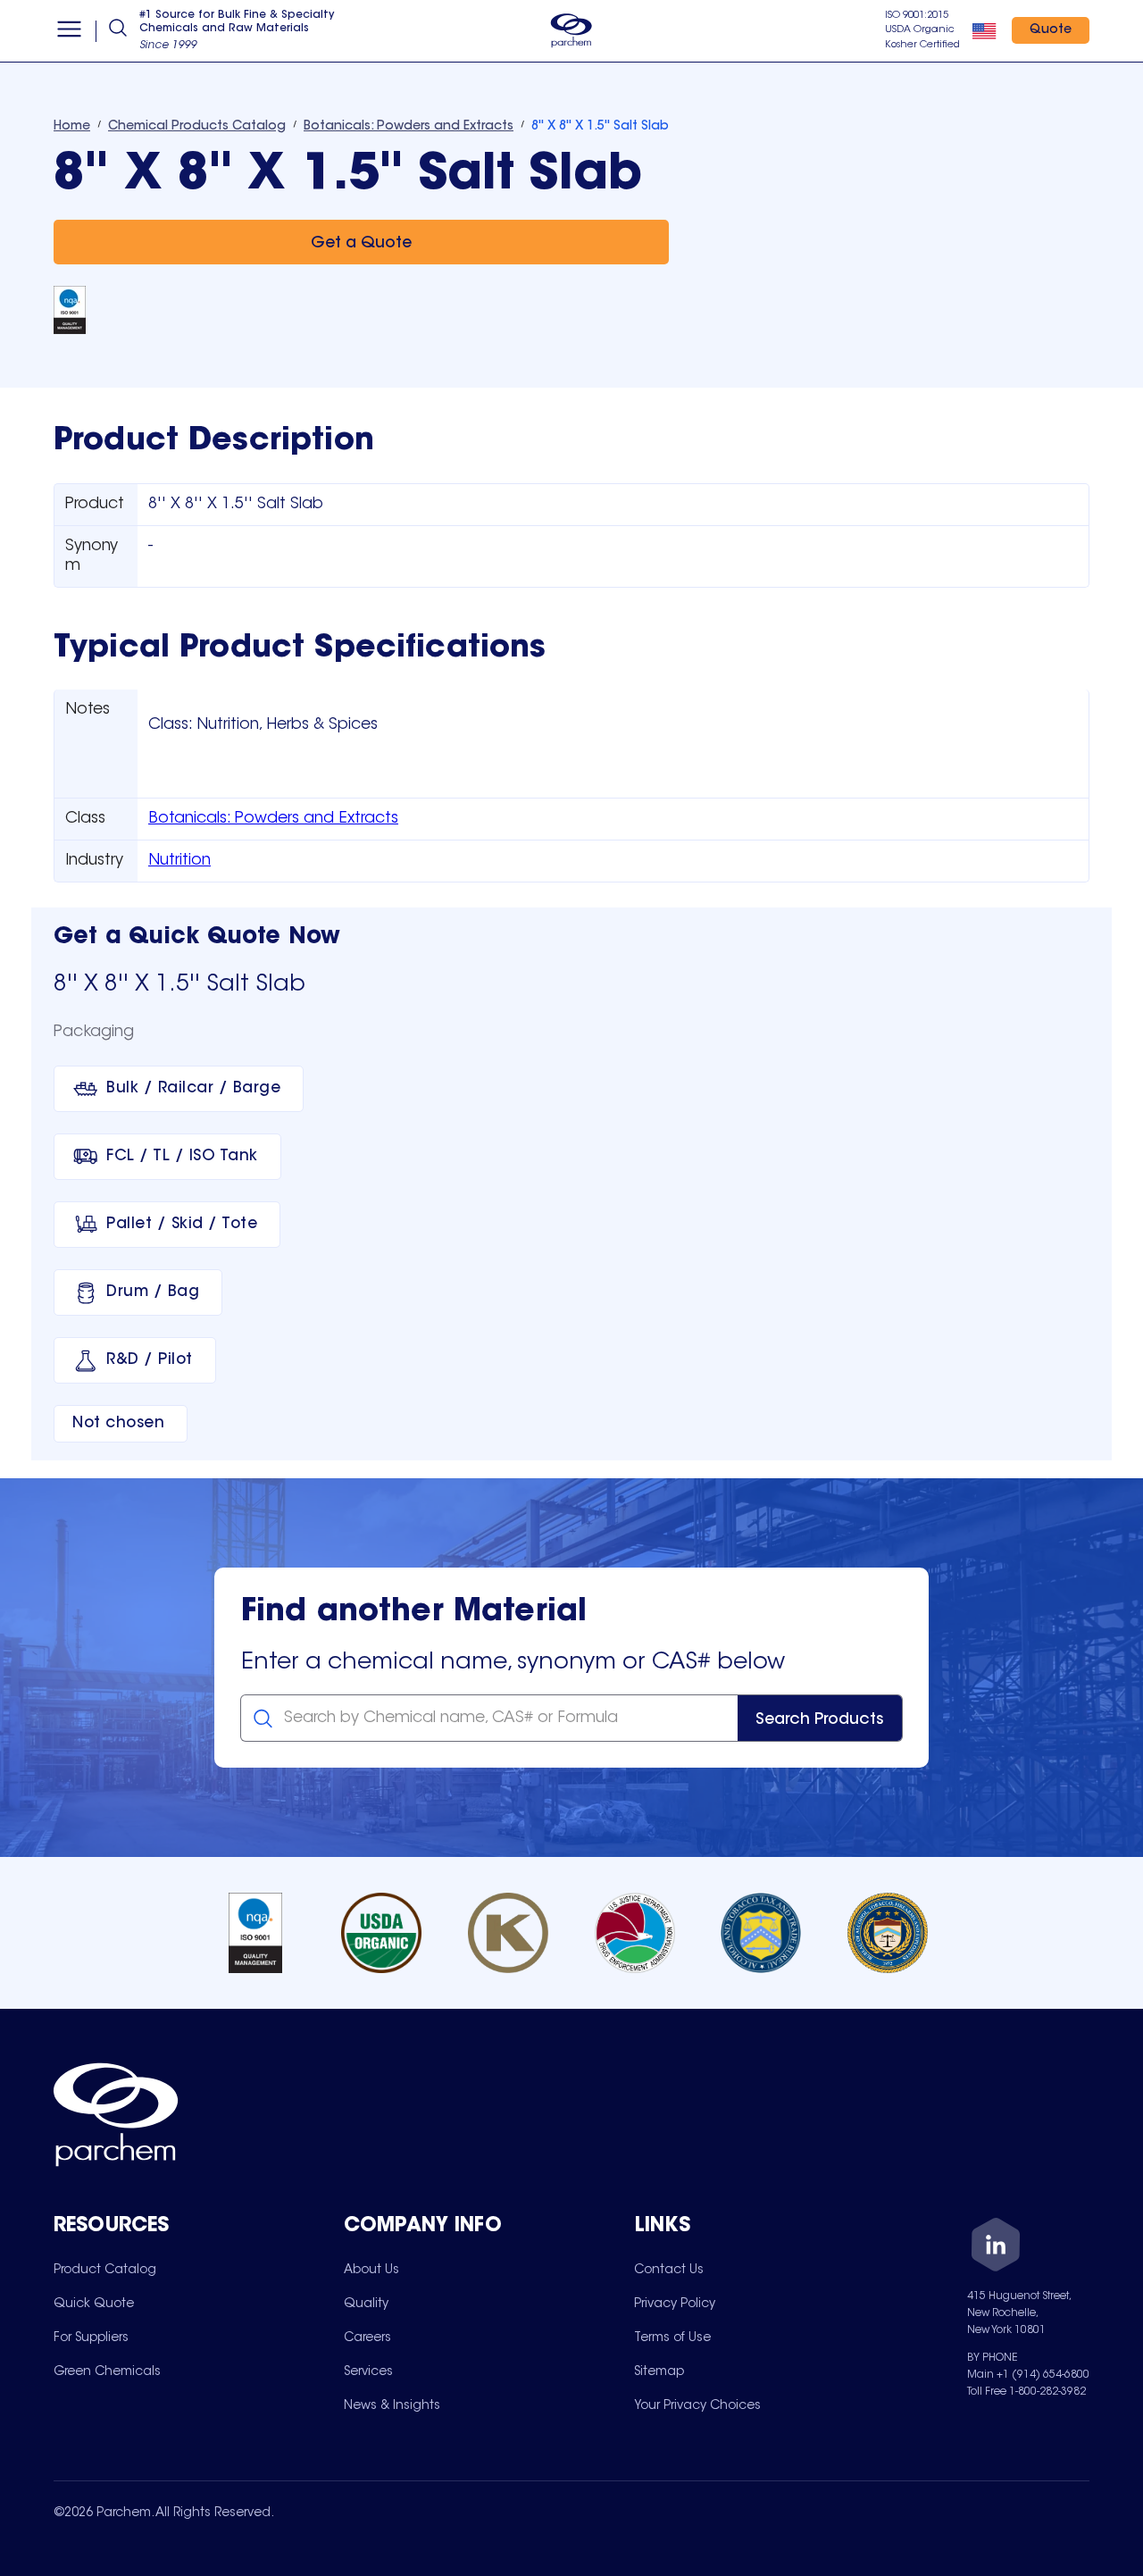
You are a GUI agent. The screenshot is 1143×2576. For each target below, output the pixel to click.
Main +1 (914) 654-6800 (1028, 2375)
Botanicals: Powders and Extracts (273, 819)
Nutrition (179, 861)
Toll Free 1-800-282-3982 (1026, 2392)
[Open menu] (69, 31)
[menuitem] (105, 2270)
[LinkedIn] (996, 2248)
